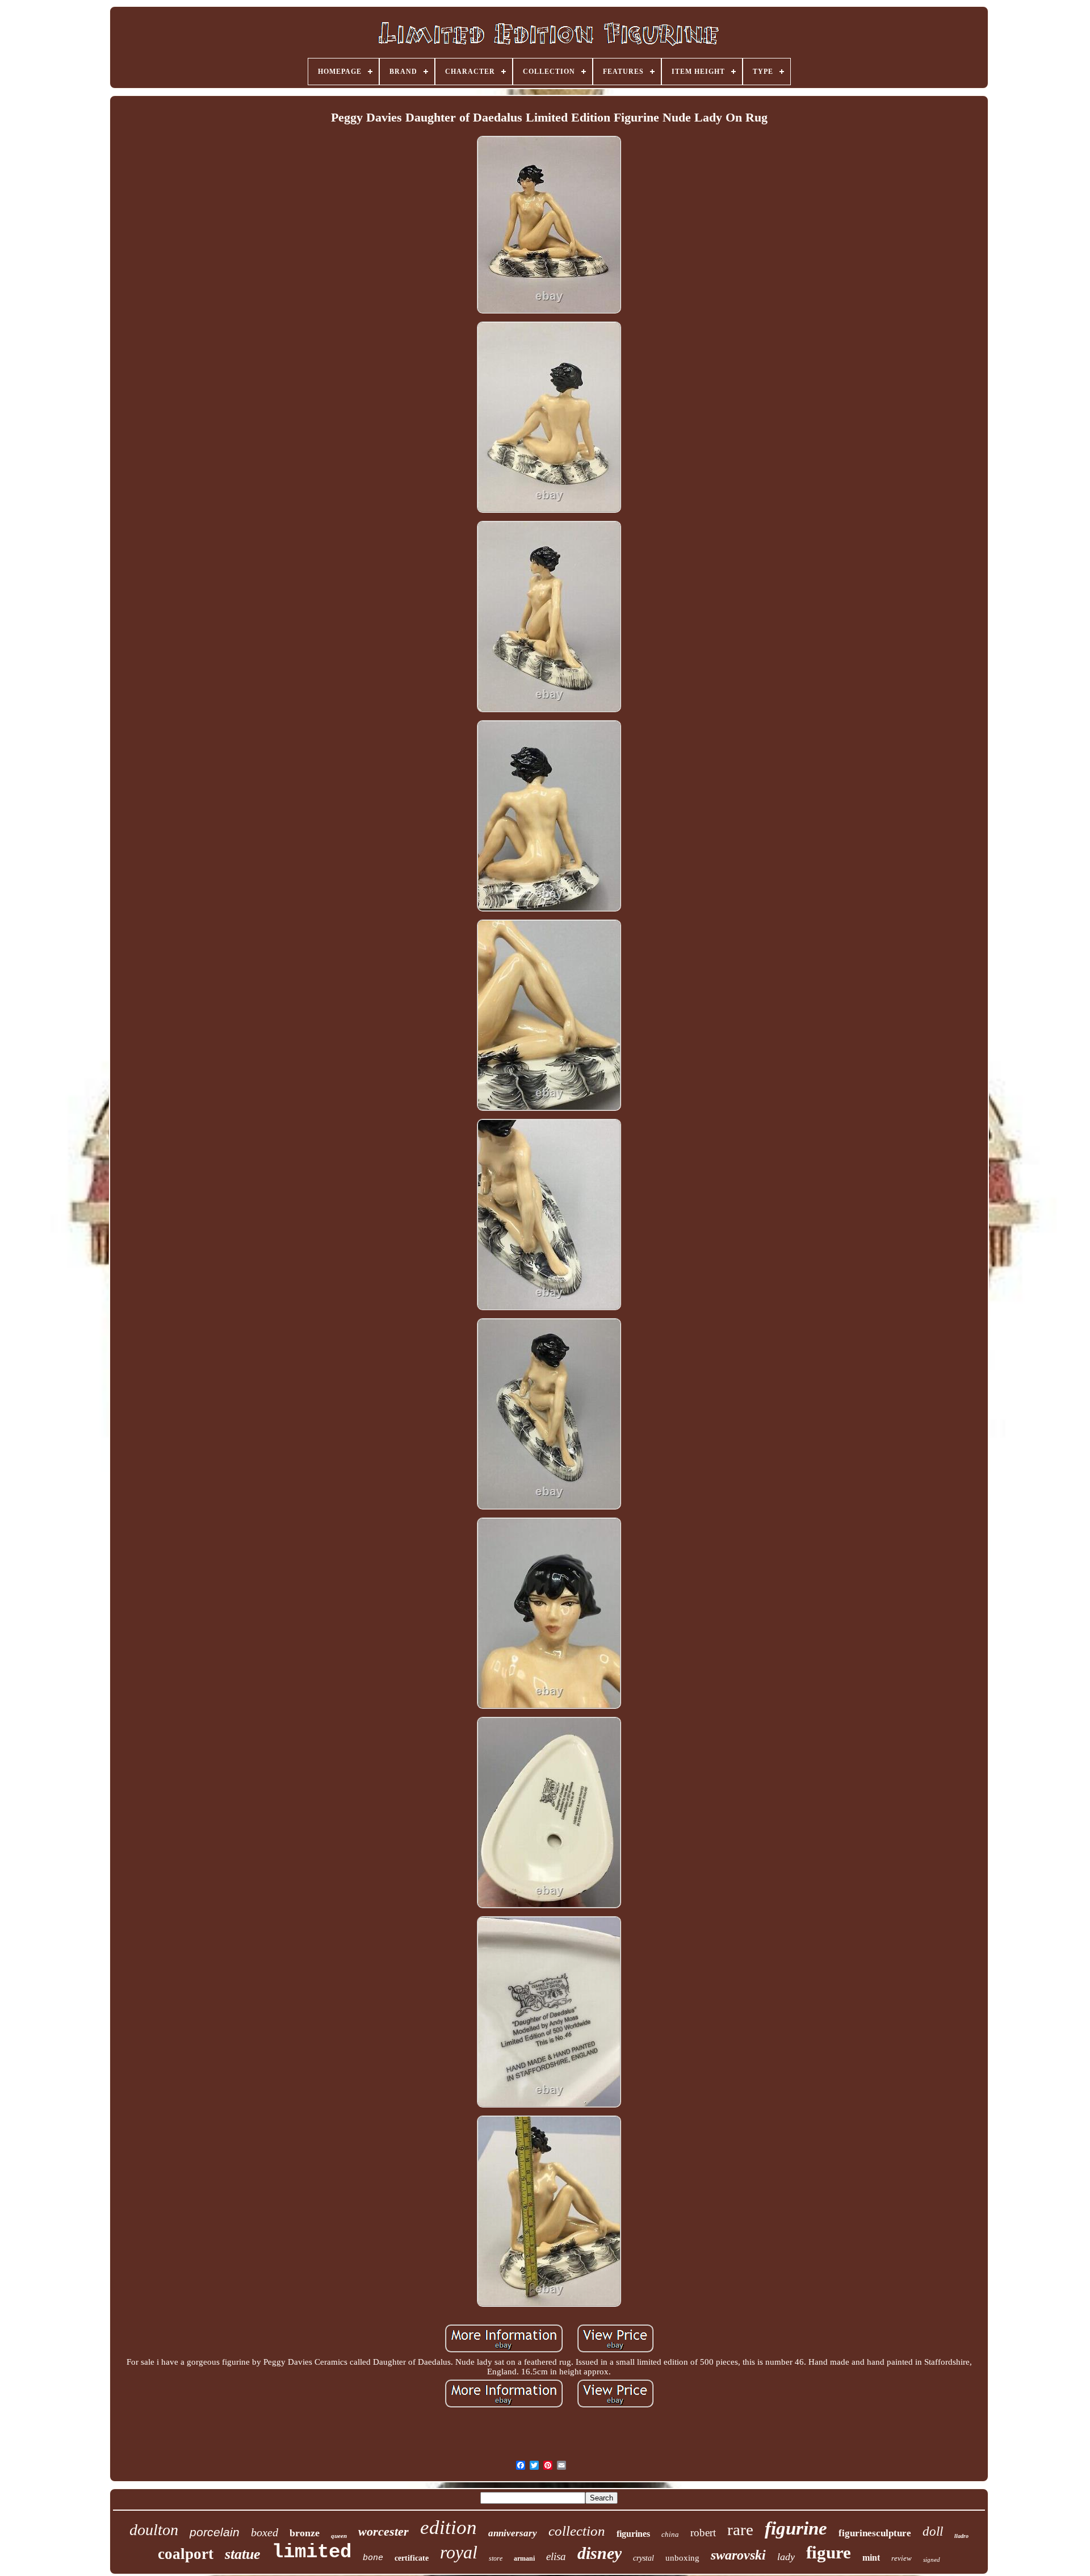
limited (312, 2552)
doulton (154, 2530)
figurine (796, 2528)
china (670, 2534)
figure (829, 2552)
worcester (383, 2531)
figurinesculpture (875, 2533)
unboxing (682, 2558)
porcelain (215, 2532)
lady (786, 2557)
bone (373, 2558)
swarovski (738, 2555)
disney (599, 2553)
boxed (265, 2532)
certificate (412, 2558)
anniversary (513, 2533)
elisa (556, 2556)
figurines (633, 2534)
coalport (186, 2554)
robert (703, 2533)
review (902, 2558)
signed (932, 2560)
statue (243, 2554)
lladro (961, 2536)
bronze (305, 2533)
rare (740, 2529)
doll (933, 2531)
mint (871, 2558)
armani (524, 2558)
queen (339, 2536)
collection (577, 2531)
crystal (643, 2558)
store (496, 2558)
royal (459, 2552)
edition (448, 2527)
